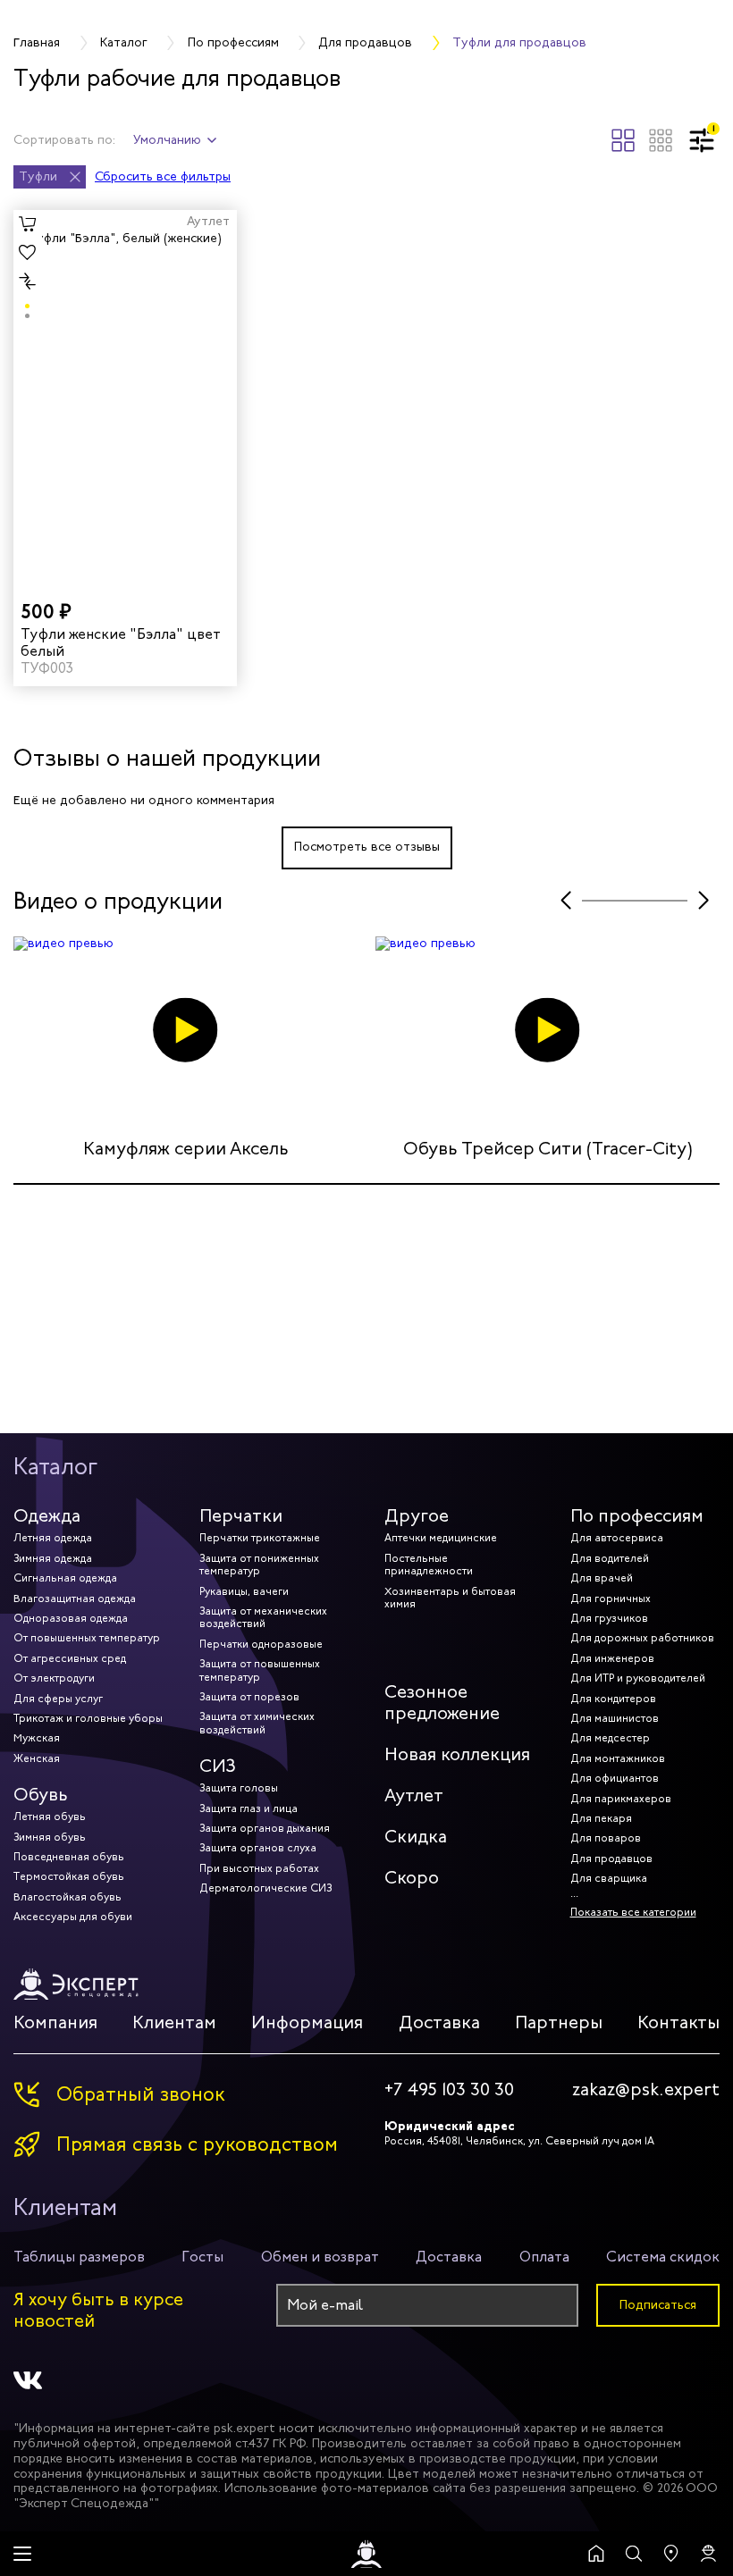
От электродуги (54, 1678)
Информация (307, 2022)
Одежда (47, 1516)
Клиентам (174, 2022)
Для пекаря (601, 1818)
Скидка (416, 1837)
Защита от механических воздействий (263, 1617)
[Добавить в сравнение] (28, 281)
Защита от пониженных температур (259, 1565)
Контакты (678, 2022)
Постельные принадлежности (429, 1565)
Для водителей (610, 1558)
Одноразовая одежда (71, 1618)
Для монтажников (618, 1758)
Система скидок (663, 2257)
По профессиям (637, 1516)
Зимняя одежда (53, 1558)
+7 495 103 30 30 (449, 2090)
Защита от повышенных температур (260, 1670)
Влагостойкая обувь (67, 1897)
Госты (202, 2257)
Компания (55, 2022)
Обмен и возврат (320, 2257)
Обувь (41, 1795)
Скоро (412, 1878)
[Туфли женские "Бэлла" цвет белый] (125, 397)
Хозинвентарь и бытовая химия (450, 1598)
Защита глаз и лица (249, 1808)
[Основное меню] (22, 2554)
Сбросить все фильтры (163, 177)
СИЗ (218, 1766)
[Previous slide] (566, 901)
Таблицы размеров (79, 2257)
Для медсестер (610, 1738)
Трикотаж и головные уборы (88, 1718)
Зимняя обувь (50, 1837)
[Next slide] (704, 901)
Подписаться (658, 2305)
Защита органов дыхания (265, 1828)
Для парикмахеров (621, 1799)
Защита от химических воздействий (257, 1723)
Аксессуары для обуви (73, 1917)
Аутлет (414, 1796)
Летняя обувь (50, 1817)
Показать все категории (633, 1912)
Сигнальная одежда (65, 1578)
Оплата (544, 2257)
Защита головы (239, 1788)
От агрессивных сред (70, 1658)
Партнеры (559, 2022)
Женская (37, 1758)
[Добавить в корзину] (28, 224)
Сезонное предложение (442, 1703)
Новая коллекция (457, 1754)
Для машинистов (615, 1718)
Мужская (37, 1738)
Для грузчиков (609, 1618)
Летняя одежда (53, 1538)
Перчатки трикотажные (260, 1538)
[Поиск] (634, 2554)
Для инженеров (612, 1658)
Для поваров (606, 1838)
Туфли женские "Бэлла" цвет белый (121, 642)
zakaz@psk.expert (646, 2090)
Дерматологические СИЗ (265, 1888)
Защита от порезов (249, 1697)
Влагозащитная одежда (75, 1598)
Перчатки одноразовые (261, 1644)
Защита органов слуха (258, 1848)
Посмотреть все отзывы (367, 847)
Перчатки (241, 1516)
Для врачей (602, 1578)
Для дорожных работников (642, 1638)
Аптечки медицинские (441, 1538)
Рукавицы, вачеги (244, 1591)
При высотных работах (259, 1868)
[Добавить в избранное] (28, 253)
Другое (417, 1516)
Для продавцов (611, 1859)
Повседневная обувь (69, 1857)
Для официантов (615, 1778)
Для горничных (611, 1598)
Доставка (439, 2022)
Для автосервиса (617, 1538)
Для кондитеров (613, 1699)
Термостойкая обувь (69, 1876)
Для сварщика (609, 1878)
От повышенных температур (87, 1638)
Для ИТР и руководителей (638, 1678)
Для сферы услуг (58, 1699)
